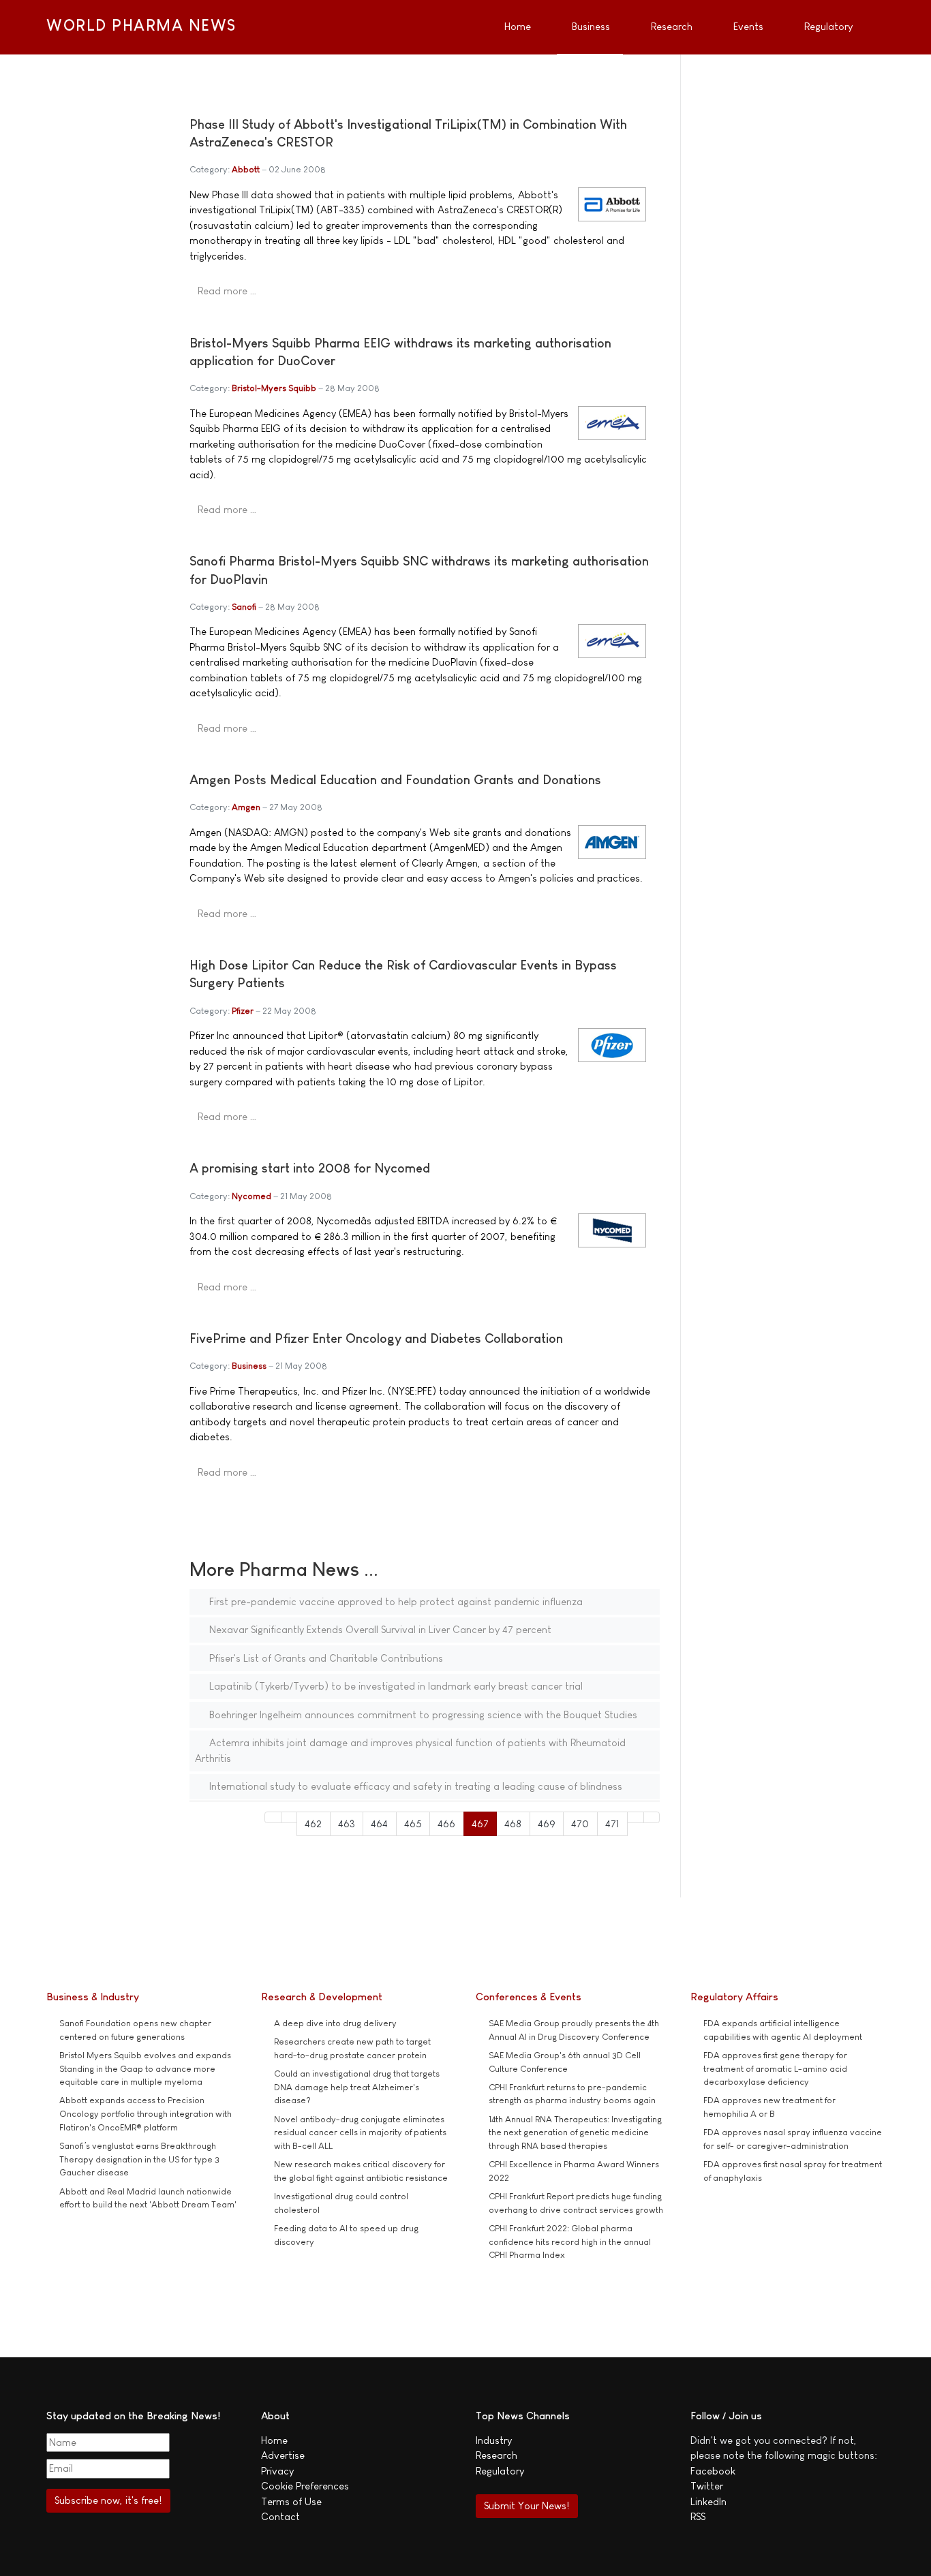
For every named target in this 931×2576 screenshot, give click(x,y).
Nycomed (251, 1196)
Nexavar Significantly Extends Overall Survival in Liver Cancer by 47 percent (379, 1629)
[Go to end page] (652, 1817)
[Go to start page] (273, 1817)
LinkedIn (708, 2501)
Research (497, 2455)
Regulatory (500, 2471)
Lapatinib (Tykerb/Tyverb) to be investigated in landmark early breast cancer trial (395, 1686)
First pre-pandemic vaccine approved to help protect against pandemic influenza (395, 1601)
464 (379, 1824)
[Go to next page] (636, 1817)
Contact (280, 2516)
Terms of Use (291, 2501)
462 (313, 1824)
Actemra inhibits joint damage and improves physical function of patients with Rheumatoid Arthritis (410, 1750)
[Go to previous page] (289, 1817)
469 (547, 1824)
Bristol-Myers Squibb (274, 388)
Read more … (227, 291)
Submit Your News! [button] (526, 2505)
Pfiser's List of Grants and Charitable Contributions (325, 1658)
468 (513, 1824)
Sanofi (244, 607)
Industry (494, 2440)
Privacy (277, 2471)
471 (612, 1824)
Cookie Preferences (305, 2486)
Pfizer (243, 1011)
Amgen (246, 807)
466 (446, 1824)
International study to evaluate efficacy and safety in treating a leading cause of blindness (414, 1786)
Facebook (713, 2471)
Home (274, 2440)
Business (249, 1366)
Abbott (246, 169)
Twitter (707, 2486)
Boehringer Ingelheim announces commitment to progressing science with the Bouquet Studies (422, 1714)
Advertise (283, 2455)
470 (580, 1824)
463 (347, 1824)
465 (413, 1824)
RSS (698, 2516)
